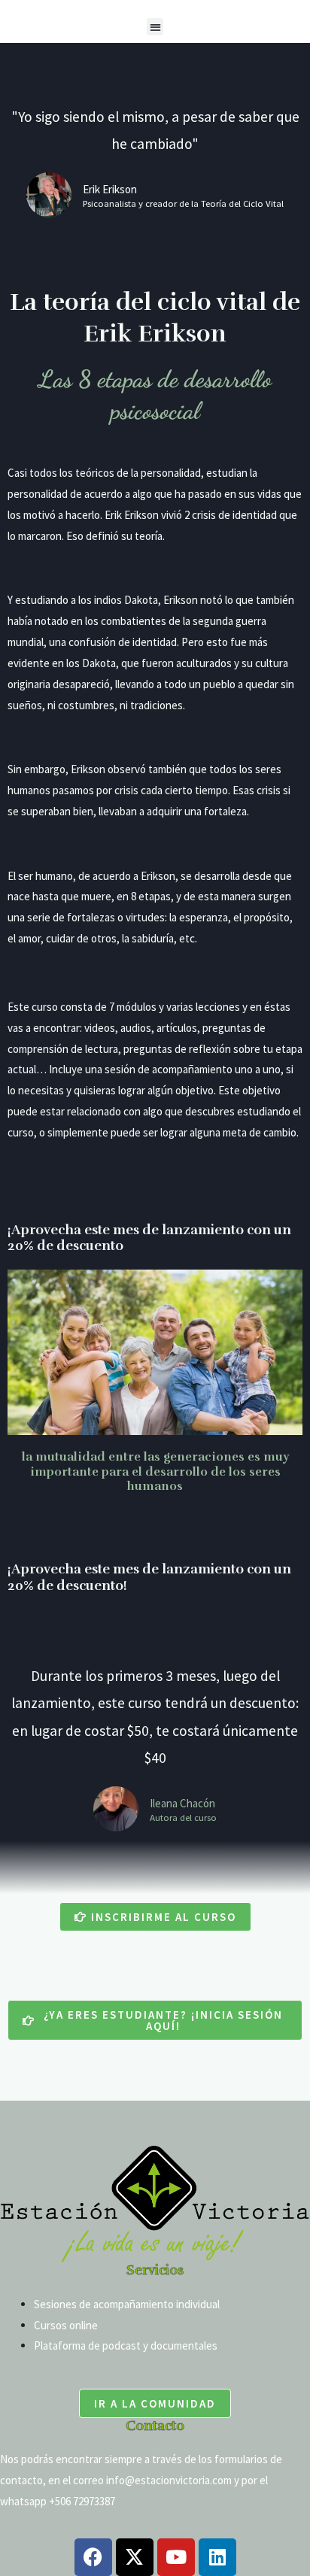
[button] (155, 27)
